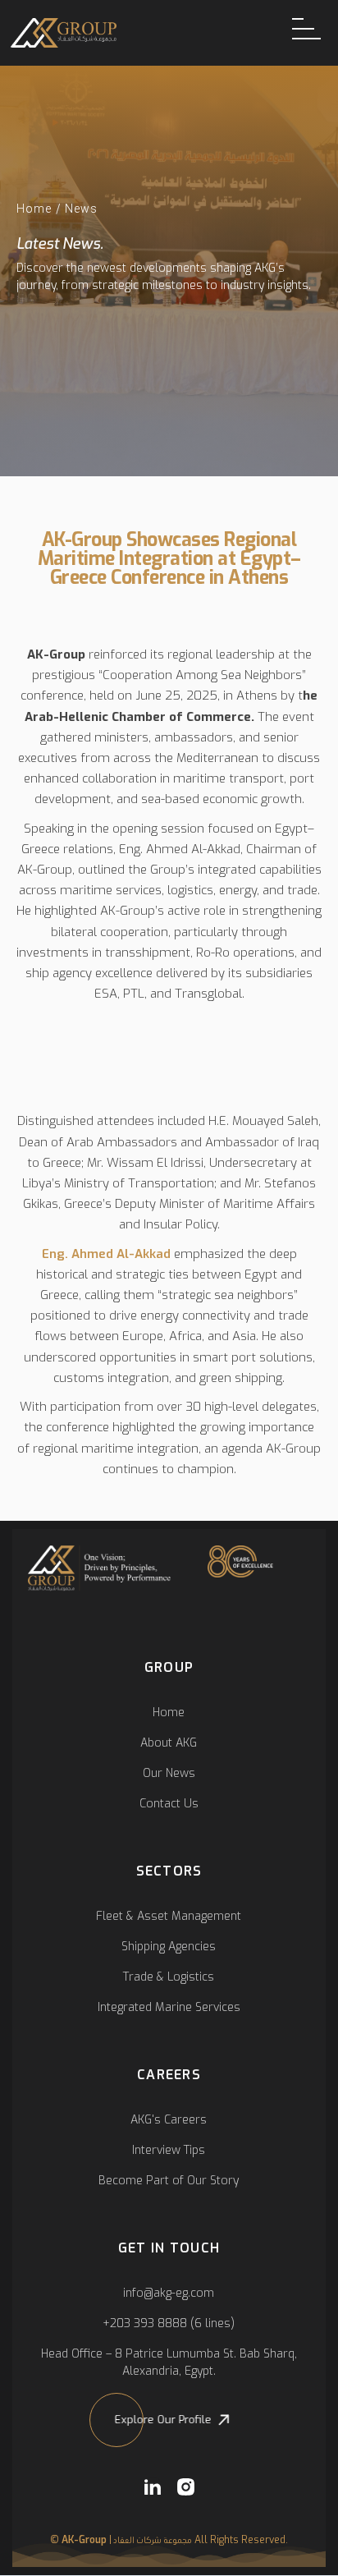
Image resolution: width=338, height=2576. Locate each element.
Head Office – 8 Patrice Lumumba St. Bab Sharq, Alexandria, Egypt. (169, 2362)
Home (34, 209)
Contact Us (169, 1804)
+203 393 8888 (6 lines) (169, 2323)
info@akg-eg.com (169, 2293)
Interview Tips (169, 2150)
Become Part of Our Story (169, 2181)
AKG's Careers (169, 2120)
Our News (169, 1773)
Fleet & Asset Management (169, 1916)
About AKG (169, 1743)
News (81, 209)
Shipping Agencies (169, 1947)
